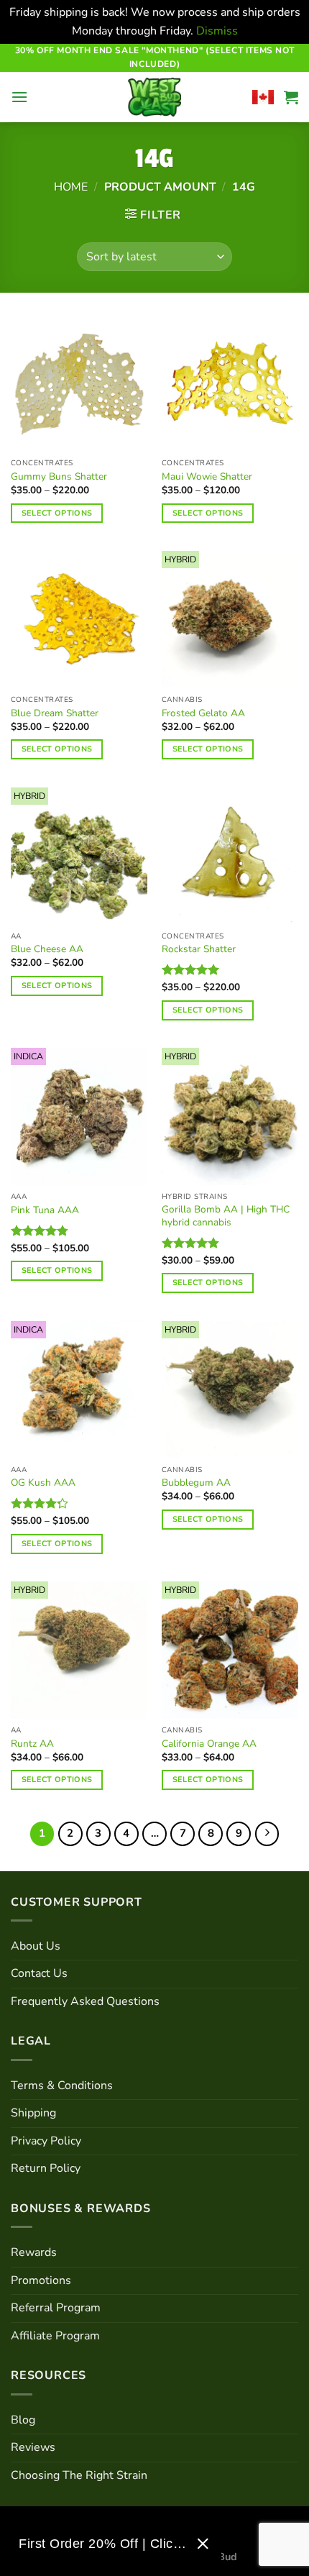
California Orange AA (209, 1744)
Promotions (41, 2280)
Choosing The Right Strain (79, 2475)
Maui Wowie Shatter (207, 477)
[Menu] (19, 97)
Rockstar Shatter (199, 949)
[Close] (203, 2544)
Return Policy (46, 2168)
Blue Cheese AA (47, 949)
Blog (23, 2420)
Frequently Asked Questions (85, 2001)
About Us (36, 1946)
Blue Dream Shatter (55, 713)
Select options (57, 513)
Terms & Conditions (62, 2086)
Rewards (34, 2252)
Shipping (33, 2113)
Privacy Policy (46, 2141)
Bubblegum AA (196, 1483)
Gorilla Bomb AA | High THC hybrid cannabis (226, 1216)
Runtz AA (32, 1744)
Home (71, 187)
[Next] (267, 1834)
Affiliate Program (55, 2336)
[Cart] (291, 97)
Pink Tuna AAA (45, 1210)
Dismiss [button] (217, 31)
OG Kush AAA (43, 1483)
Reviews (33, 2447)
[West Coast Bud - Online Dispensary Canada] (154, 97)
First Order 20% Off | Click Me (102, 2544)
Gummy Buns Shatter (59, 477)
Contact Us (39, 1973)
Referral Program (56, 2308)
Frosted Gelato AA (203, 713)
